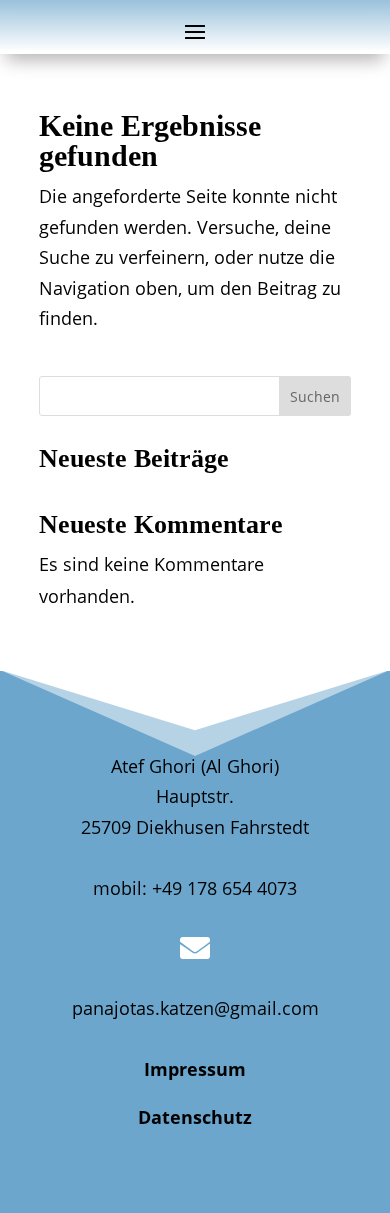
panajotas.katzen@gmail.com (195, 1008)
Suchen (315, 396)
